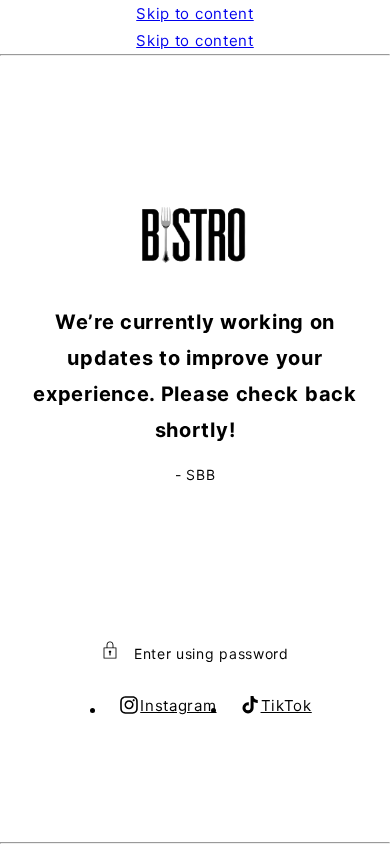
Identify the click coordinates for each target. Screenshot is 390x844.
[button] (195, 653)
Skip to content (195, 13)
